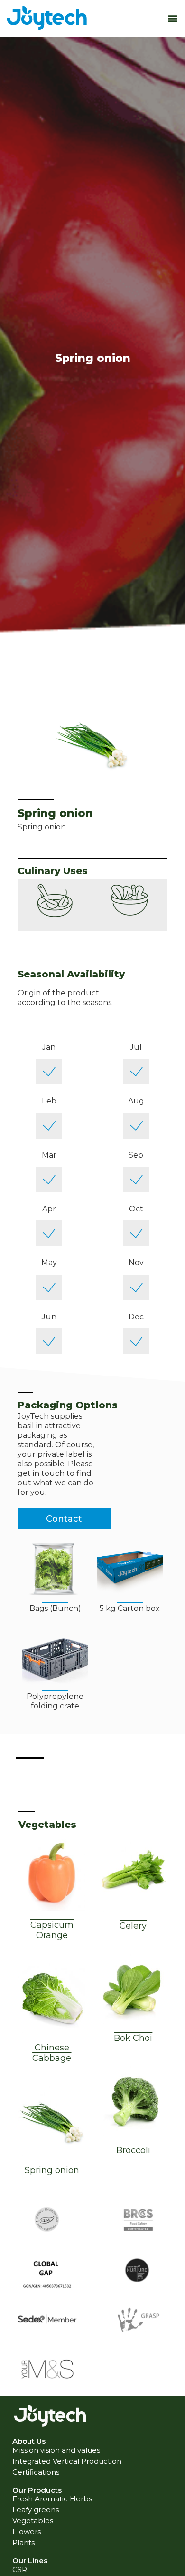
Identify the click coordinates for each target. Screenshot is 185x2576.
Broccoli (133, 2150)
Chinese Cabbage (52, 2053)
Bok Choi (133, 2038)
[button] (172, 18)
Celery (133, 1926)
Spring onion (52, 2170)
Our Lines (30, 2561)
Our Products (37, 2490)
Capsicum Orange (52, 1930)
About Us (29, 2441)
